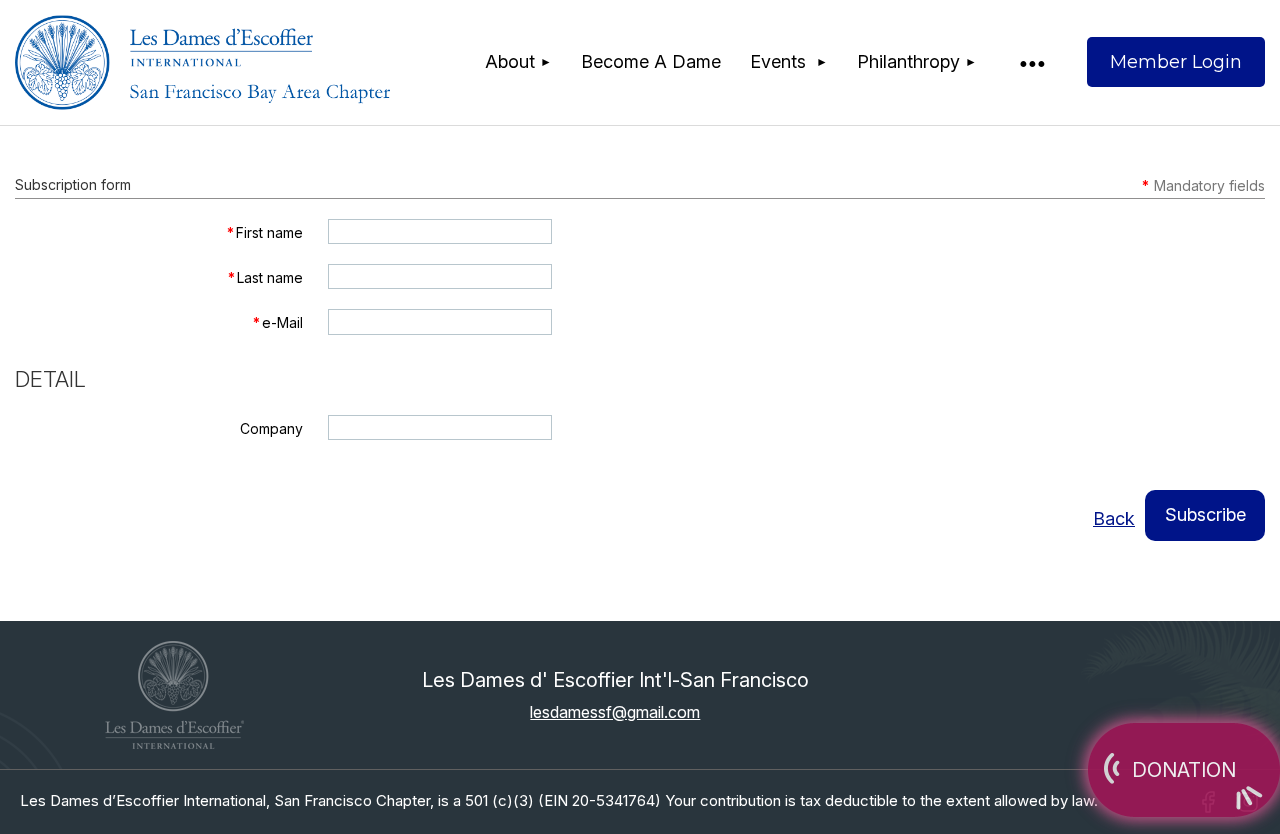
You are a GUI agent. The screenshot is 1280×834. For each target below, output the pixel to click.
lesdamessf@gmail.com (615, 712)
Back (1114, 518)
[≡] (1031, 62)
